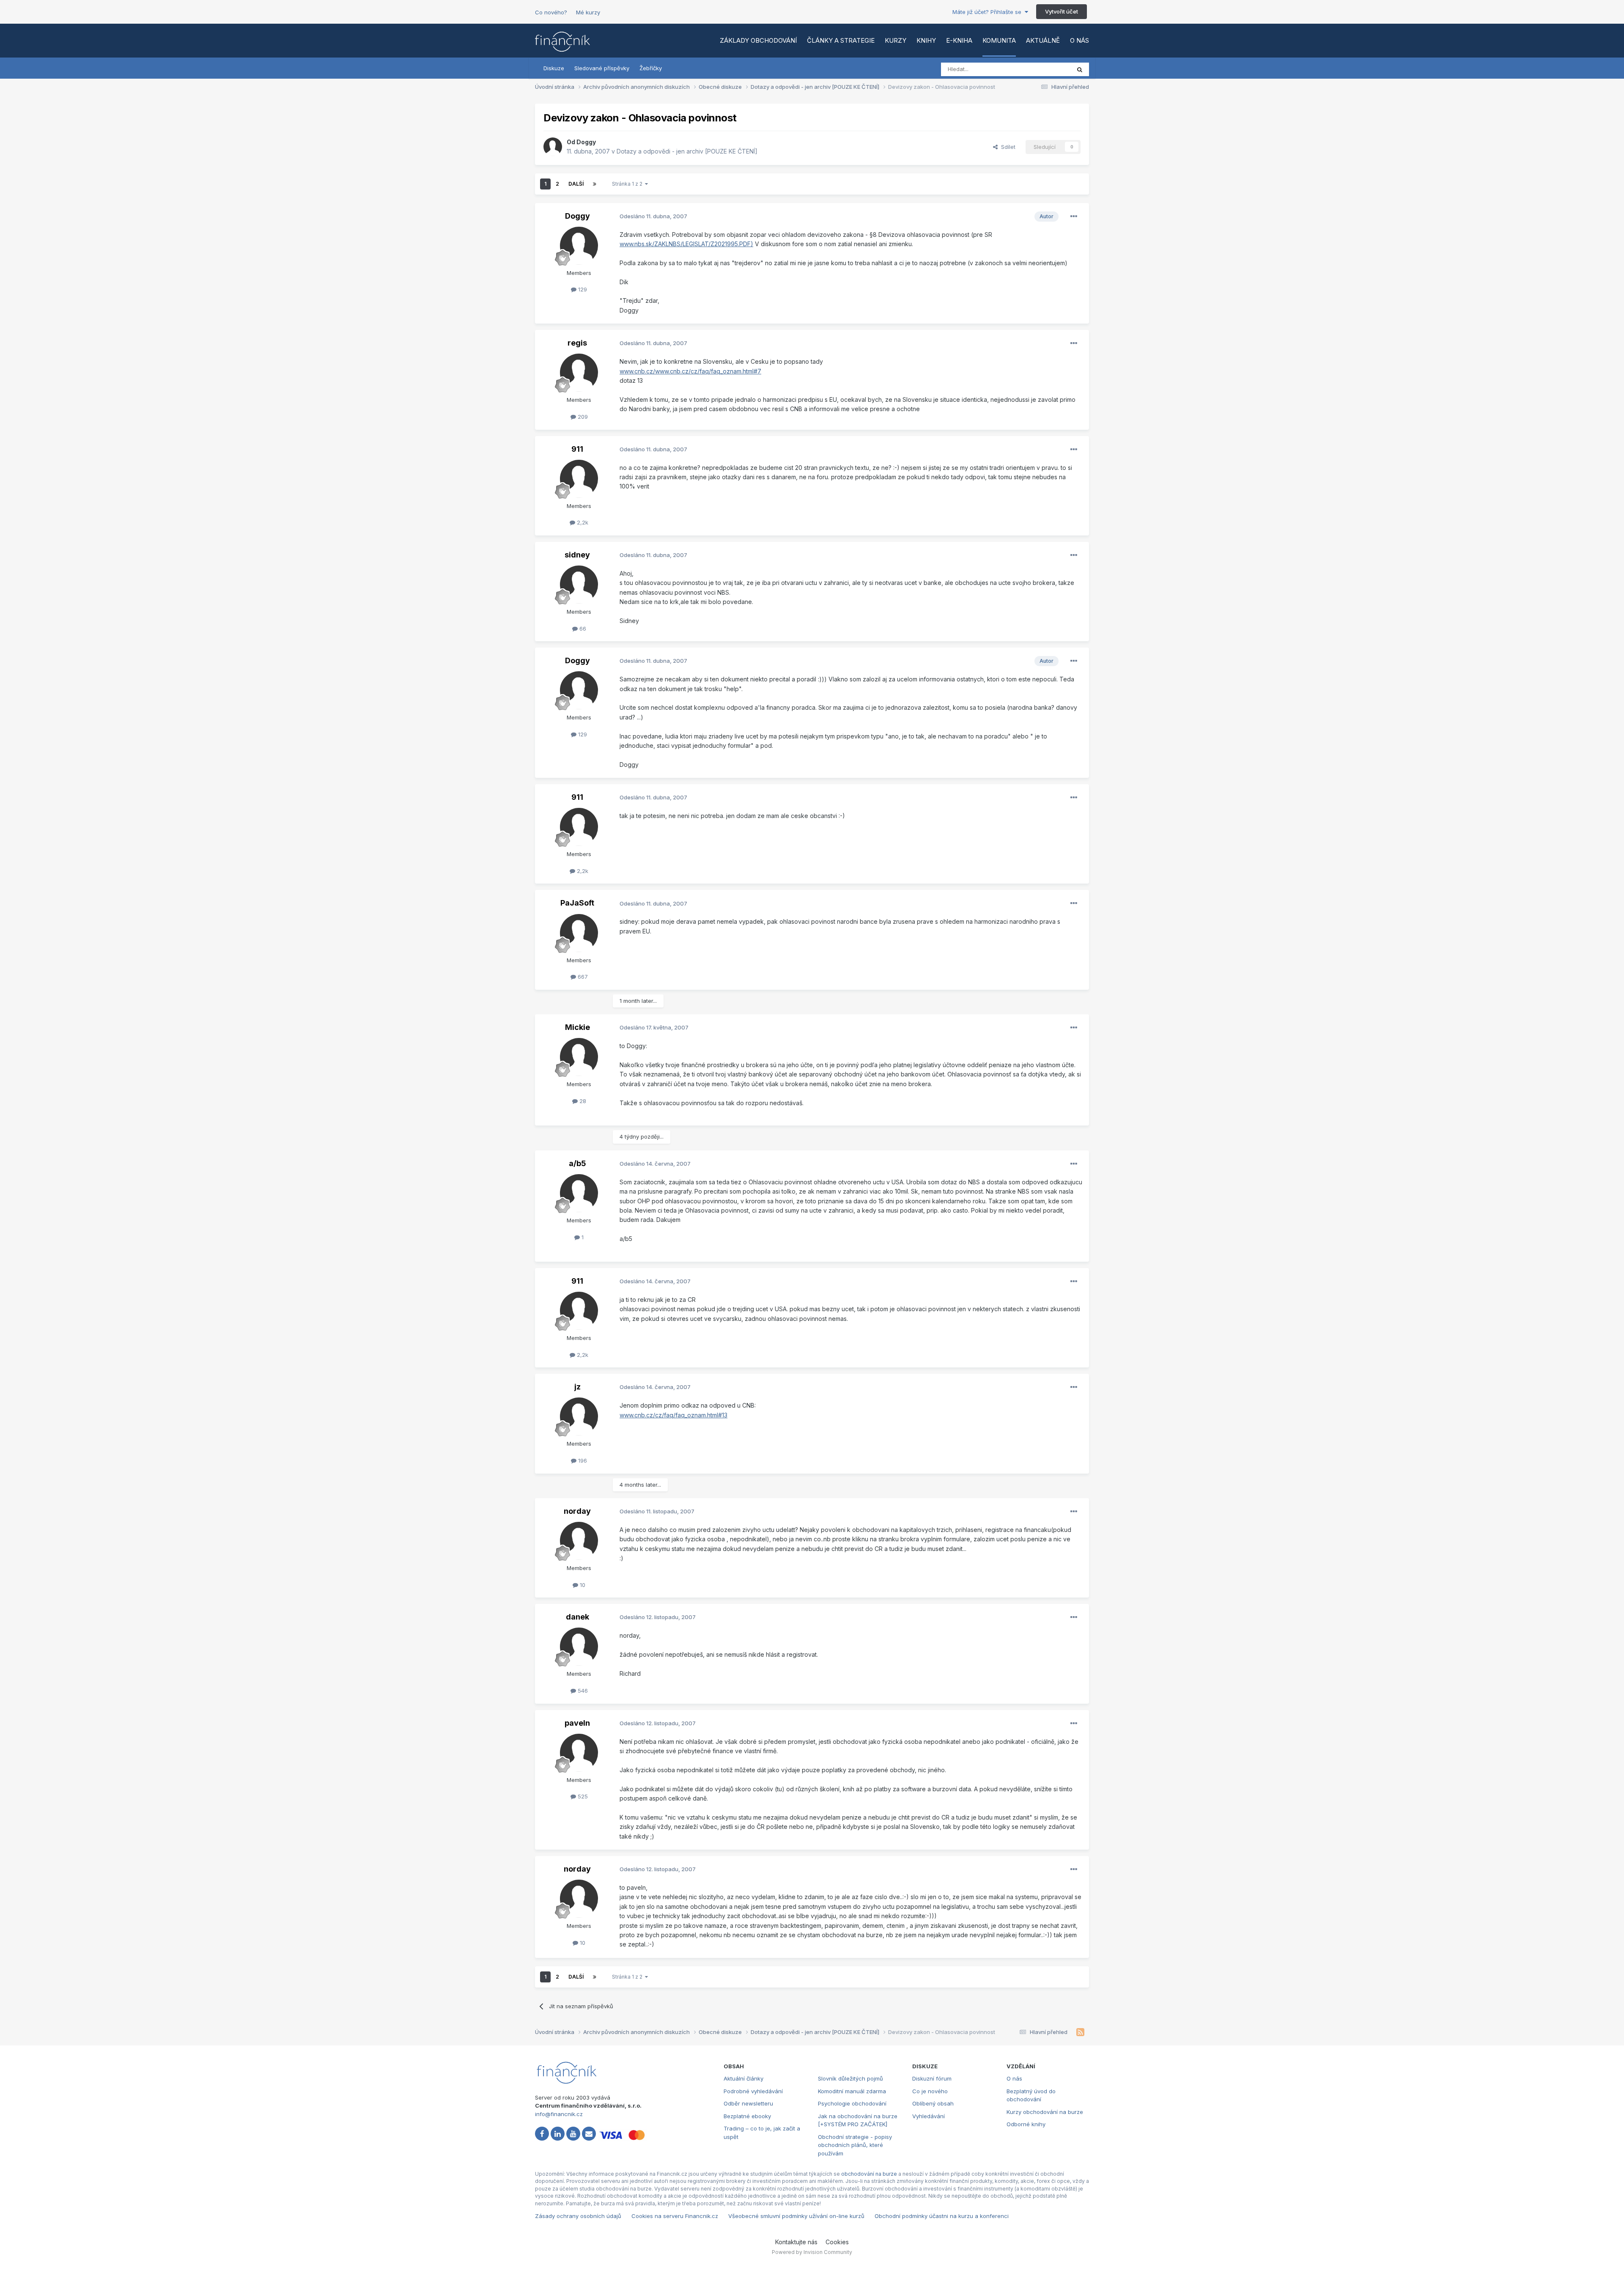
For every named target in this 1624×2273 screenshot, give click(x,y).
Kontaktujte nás (796, 2242)
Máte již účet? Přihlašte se (989, 12)
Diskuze (554, 68)
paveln (577, 1723)
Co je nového (930, 2091)
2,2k (582, 522)
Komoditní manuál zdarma (852, 2091)
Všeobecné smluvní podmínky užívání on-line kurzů (796, 2216)
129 (582, 289)
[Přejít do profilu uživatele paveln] (579, 1753)
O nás (1079, 40)
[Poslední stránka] (595, 184)
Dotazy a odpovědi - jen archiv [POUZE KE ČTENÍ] (687, 151)
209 (582, 417)
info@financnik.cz (559, 2114)
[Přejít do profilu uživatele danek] (579, 1647)
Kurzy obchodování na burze (1045, 2112)
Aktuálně (1043, 40)
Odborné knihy (1026, 2124)
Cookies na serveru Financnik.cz (675, 2216)
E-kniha (959, 40)
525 (582, 1796)
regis (577, 343)
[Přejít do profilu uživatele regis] (579, 373)
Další (576, 184)
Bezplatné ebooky (747, 2116)
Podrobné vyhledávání (753, 2091)
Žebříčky (651, 68)
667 (582, 977)
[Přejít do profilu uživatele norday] (579, 1541)
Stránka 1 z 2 (628, 184)
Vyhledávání (929, 2116)
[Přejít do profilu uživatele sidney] (579, 585)
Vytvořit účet (1062, 11)
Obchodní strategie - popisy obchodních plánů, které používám (855, 2145)
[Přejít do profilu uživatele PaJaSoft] (579, 933)
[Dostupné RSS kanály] (1080, 2032)
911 (577, 449)
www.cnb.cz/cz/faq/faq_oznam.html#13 (673, 1415)
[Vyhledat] (1080, 69)
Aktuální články (743, 2078)
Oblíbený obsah (933, 2103)
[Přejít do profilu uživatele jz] (579, 1417)
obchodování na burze (869, 2174)
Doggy (586, 142)
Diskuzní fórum (932, 2078)
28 (582, 1101)
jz (577, 1387)
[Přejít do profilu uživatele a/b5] (579, 1193)
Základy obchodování (758, 40)
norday (577, 1511)
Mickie (577, 1027)
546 (582, 1691)
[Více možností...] (1074, 217)
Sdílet (1007, 147)
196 (582, 1460)
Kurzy (896, 40)
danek (577, 1617)
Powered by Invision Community (812, 2252)
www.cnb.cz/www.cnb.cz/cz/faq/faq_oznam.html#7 (690, 371)
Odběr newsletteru (748, 2103)
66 (582, 629)
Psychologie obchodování (852, 2103)
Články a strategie (841, 40)
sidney (577, 555)
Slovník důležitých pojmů (850, 2078)
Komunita (999, 40)
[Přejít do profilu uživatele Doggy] (553, 147)
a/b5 (577, 1163)
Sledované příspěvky (602, 68)
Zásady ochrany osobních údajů (578, 2216)
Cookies (837, 2242)
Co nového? (551, 12)
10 (582, 1585)
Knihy (926, 40)
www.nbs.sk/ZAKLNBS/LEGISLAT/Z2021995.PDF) (686, 244)
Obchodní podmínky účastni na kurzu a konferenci (942, 2216)
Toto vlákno (1044, 69)
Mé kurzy (588, 12)
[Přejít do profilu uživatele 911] (579, 479)
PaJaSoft (577, 903)
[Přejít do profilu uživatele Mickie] (579, 1057)
